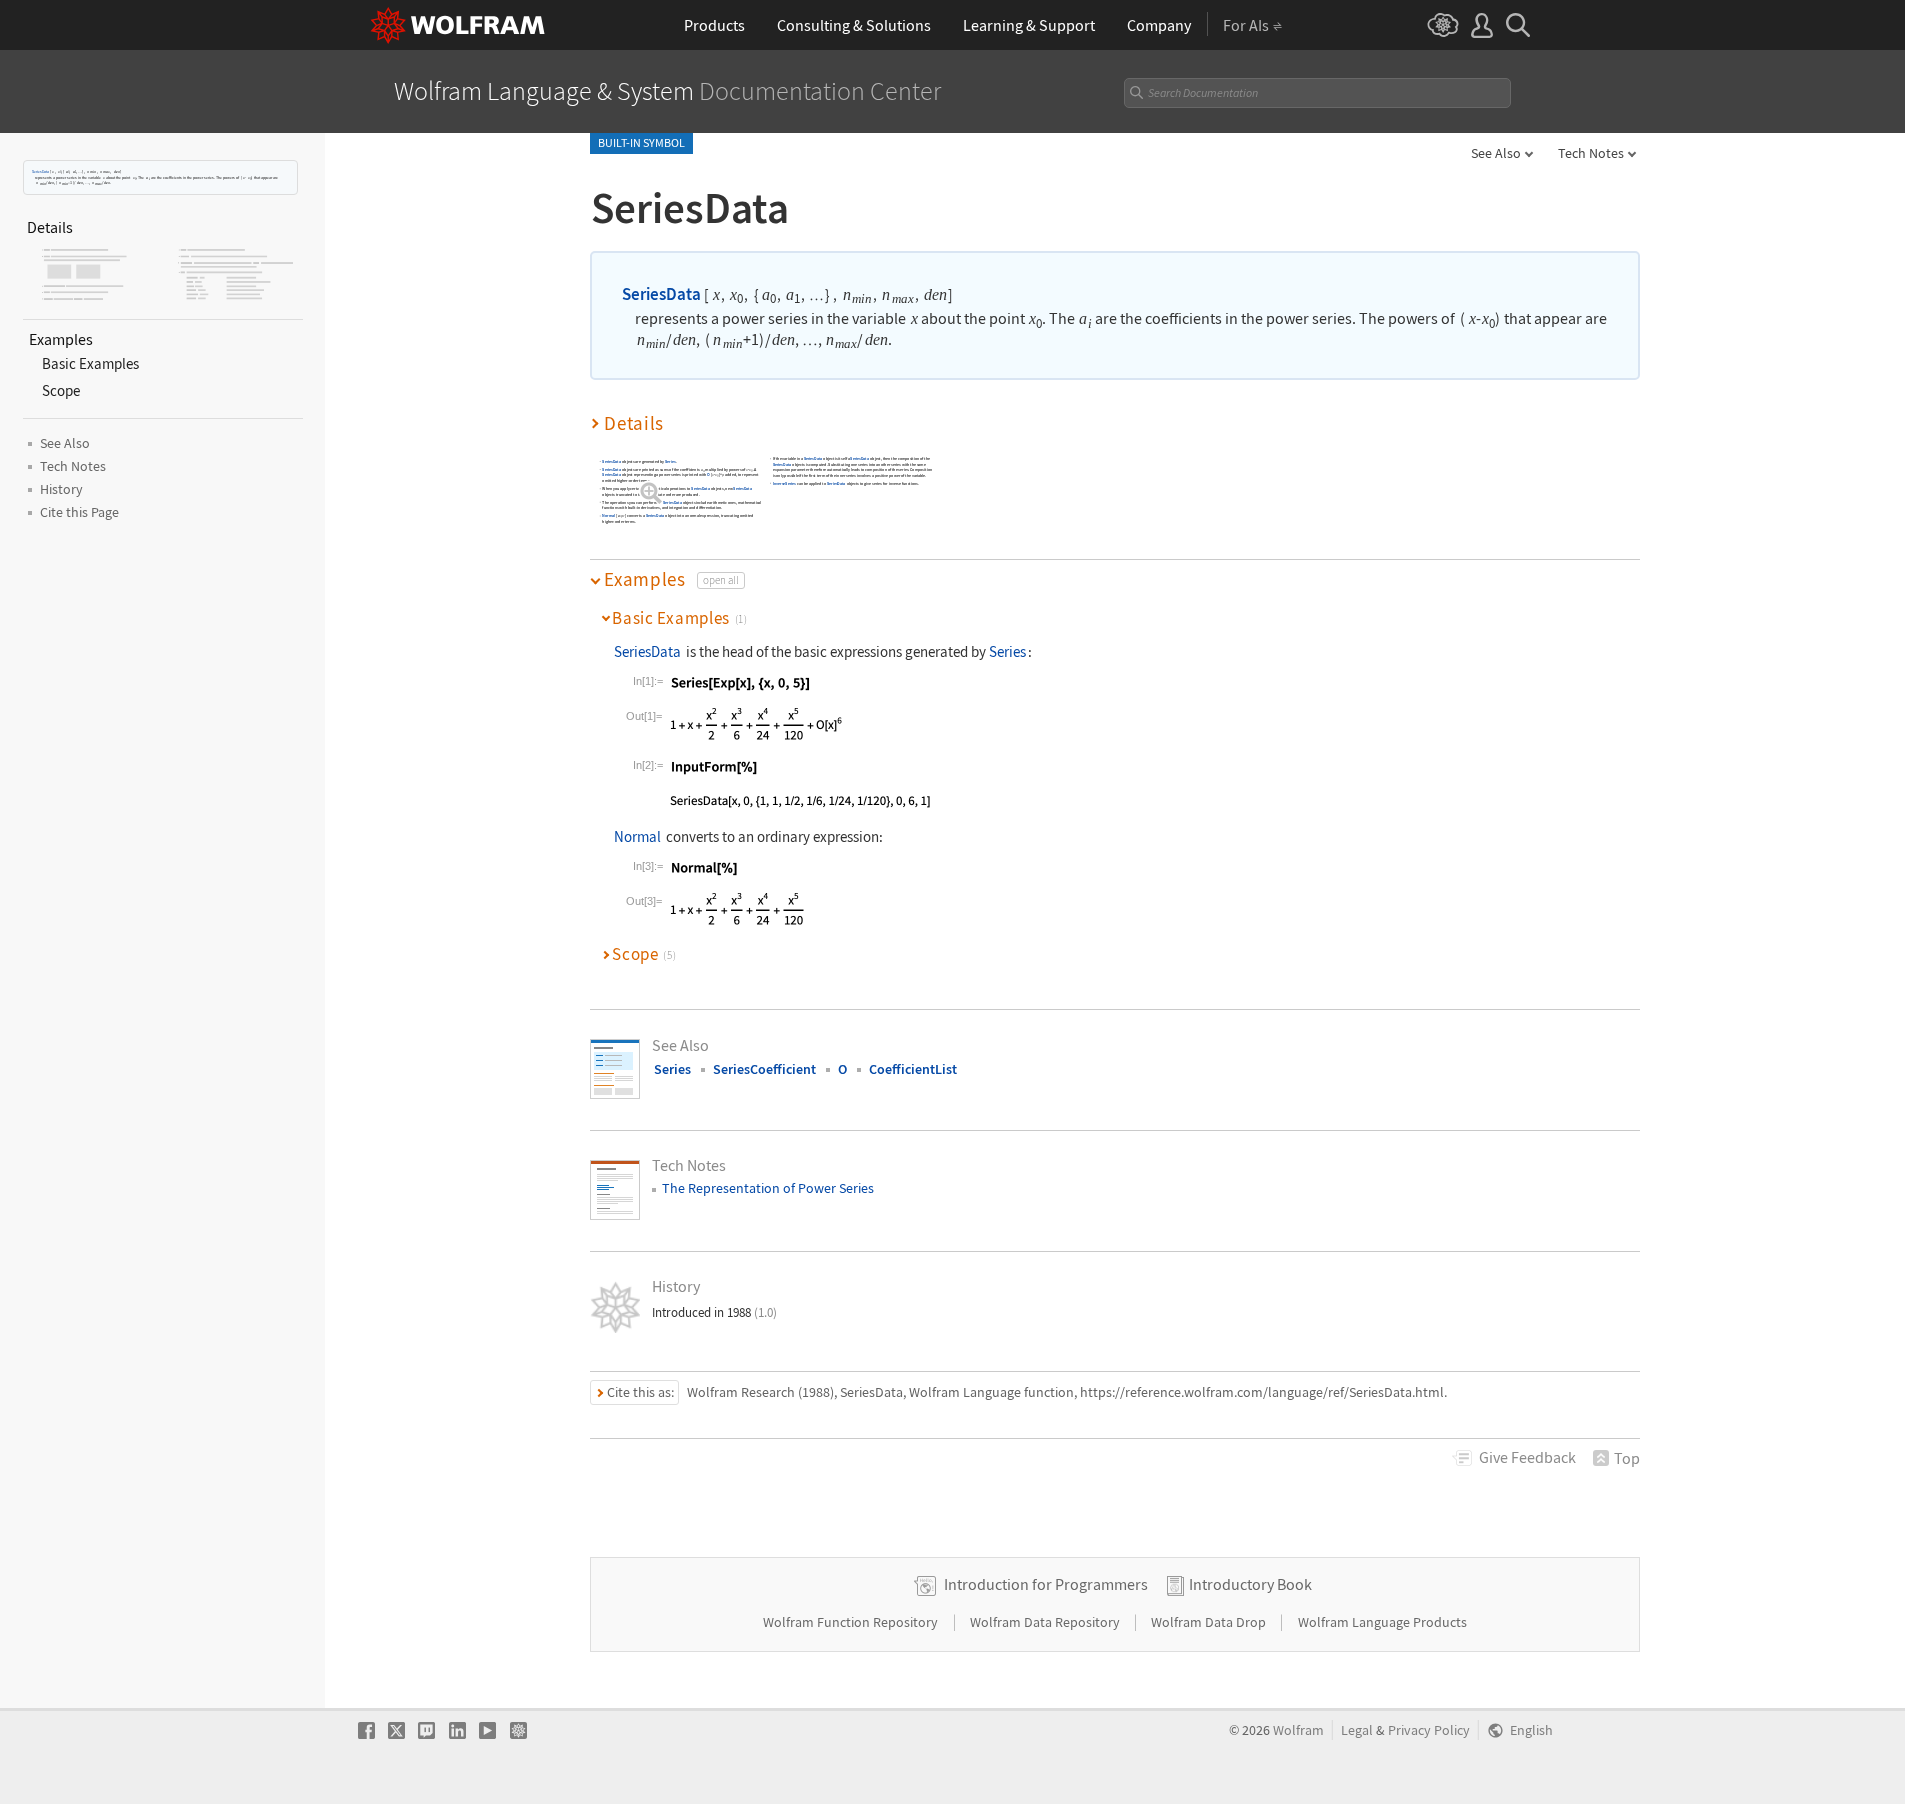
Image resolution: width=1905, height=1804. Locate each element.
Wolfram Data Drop (1210, 1622)
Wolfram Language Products (1382, 1622)
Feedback (1527, 1457)
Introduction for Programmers (1046, 1584)
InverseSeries (784, 483)
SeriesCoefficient (764, 1069)
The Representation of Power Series (768, 1188)
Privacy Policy (1429, 1730)
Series (670, 461)
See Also (1496, 153)
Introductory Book (1250, 1584)
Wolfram (1298, 1730)
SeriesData (40, 171)
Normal (608, 516)
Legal (1357, 1730)
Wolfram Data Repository (1046, 1622)
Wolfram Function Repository (852, 1622)
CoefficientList (913, 1069)
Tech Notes (1591, 153)
